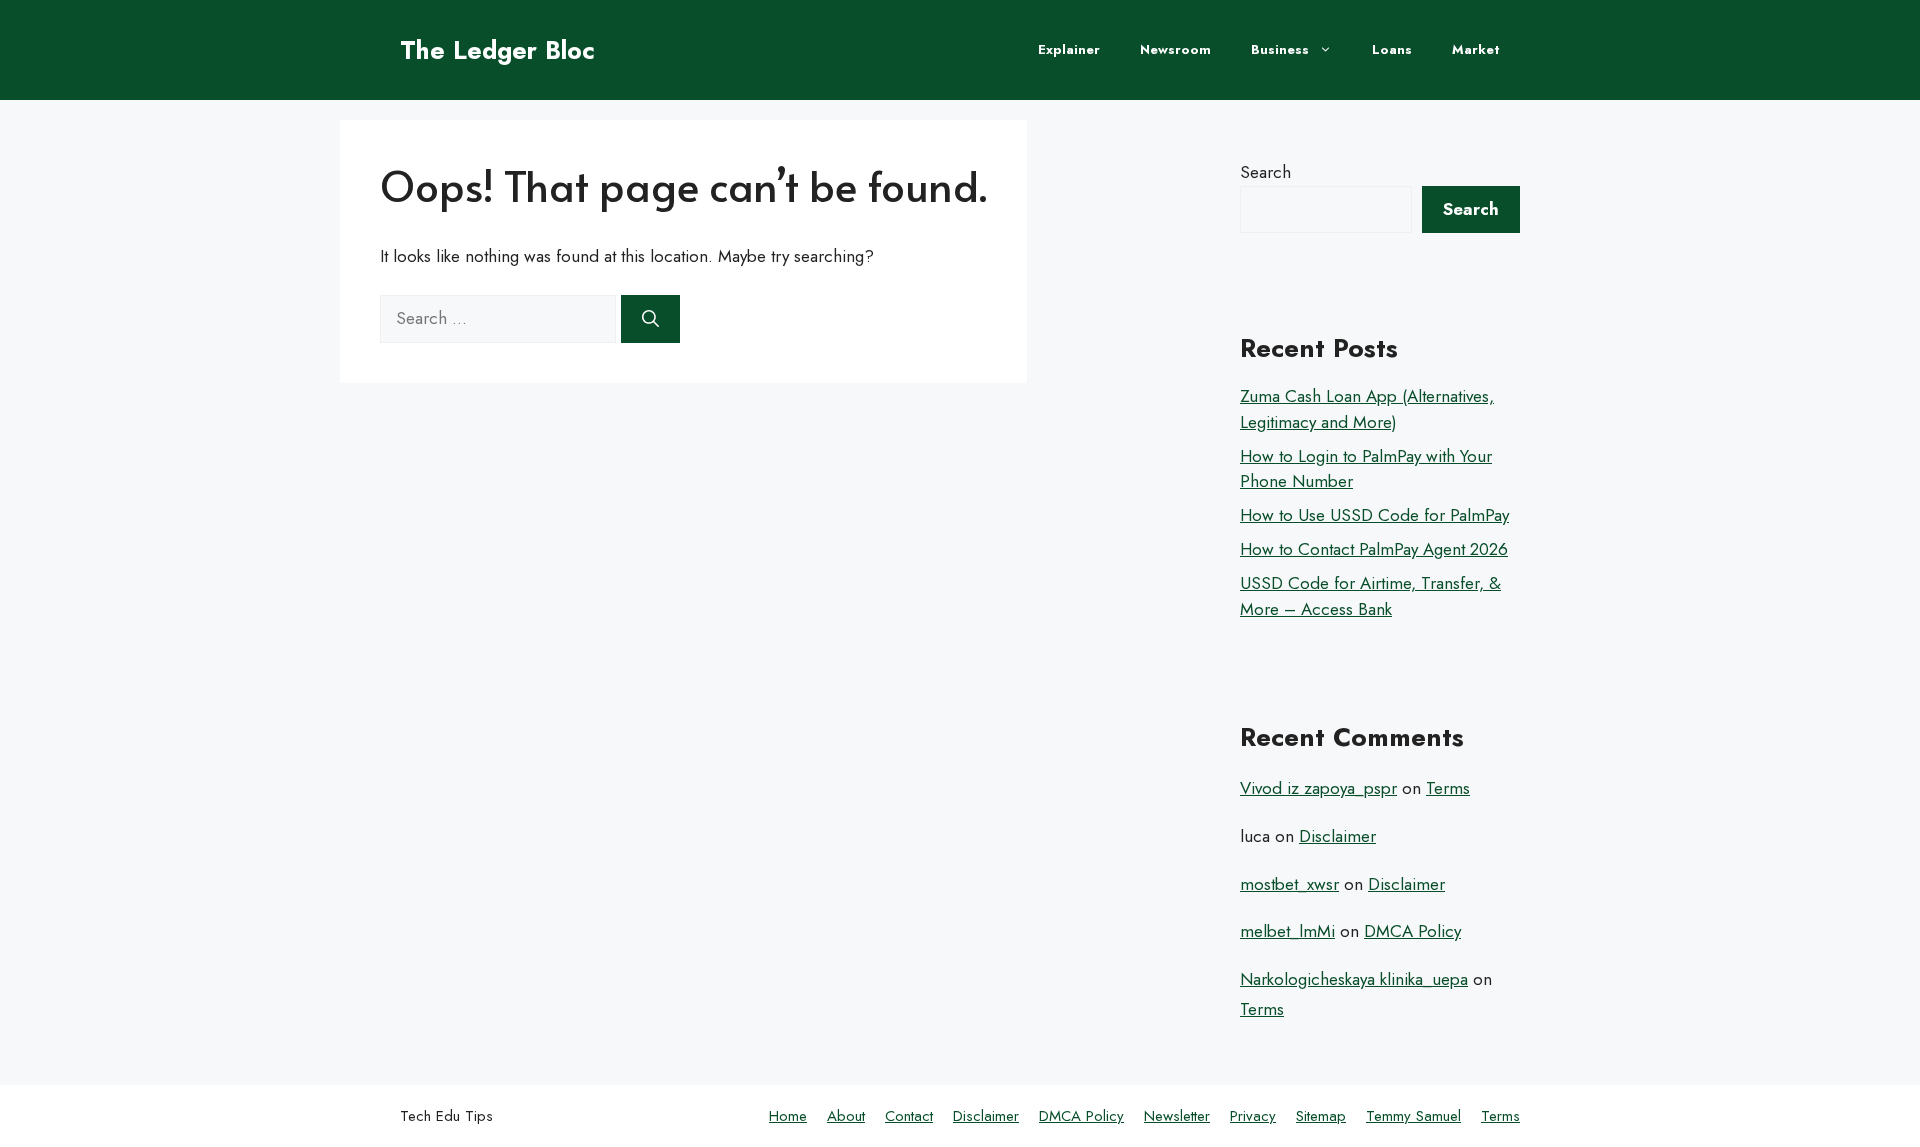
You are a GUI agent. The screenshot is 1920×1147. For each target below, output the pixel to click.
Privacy (1253, 1116)
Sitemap (1321, 1116)
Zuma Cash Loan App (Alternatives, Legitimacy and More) (1367, 409)
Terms (1448, 788)
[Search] (650, 319)
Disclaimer (1337, 836)
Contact (909, 1116)
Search (1265, 172)
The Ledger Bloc (497, 50)
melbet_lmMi (1287, 931)
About (846, 1116)
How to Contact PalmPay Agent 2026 (1374, 549)
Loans (1392, 49)
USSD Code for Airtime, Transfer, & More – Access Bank (1370, 596)
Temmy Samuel (1413, 1116)
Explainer (1069, 49)
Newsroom (1175, 49)
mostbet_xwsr (1289, 884)
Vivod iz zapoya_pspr (1318, 788)
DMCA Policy (1412, 931)
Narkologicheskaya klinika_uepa (1354, 979)
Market (1476, 49)
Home (788, 1116)
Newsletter (1177, 1116)
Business (1280, 49)
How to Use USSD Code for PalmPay (1374, 515)
